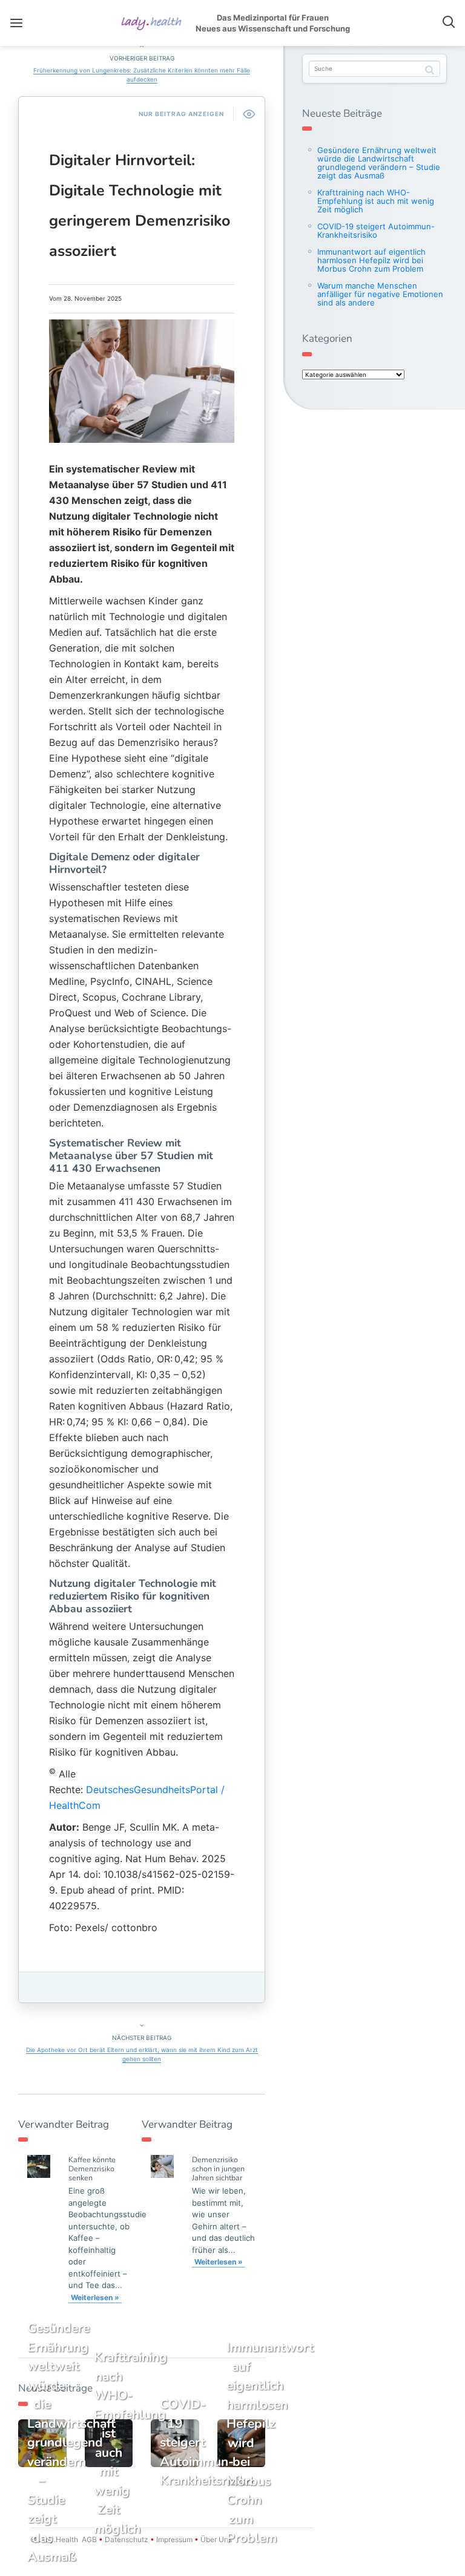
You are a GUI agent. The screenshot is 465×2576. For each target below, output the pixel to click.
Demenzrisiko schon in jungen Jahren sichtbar (218, 2169)
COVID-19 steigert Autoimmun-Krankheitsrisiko (376, 230)
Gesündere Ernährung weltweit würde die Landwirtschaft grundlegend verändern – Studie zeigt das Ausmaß (379, 163)
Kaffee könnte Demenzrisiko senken (92, 2169)
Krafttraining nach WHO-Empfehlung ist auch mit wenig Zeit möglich (376, 201)
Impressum (174, 2539)
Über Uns (215, 2539)
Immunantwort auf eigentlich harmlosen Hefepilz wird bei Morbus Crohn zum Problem (371, 260)
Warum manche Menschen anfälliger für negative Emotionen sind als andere (380, 294)
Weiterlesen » (95, 2297)
